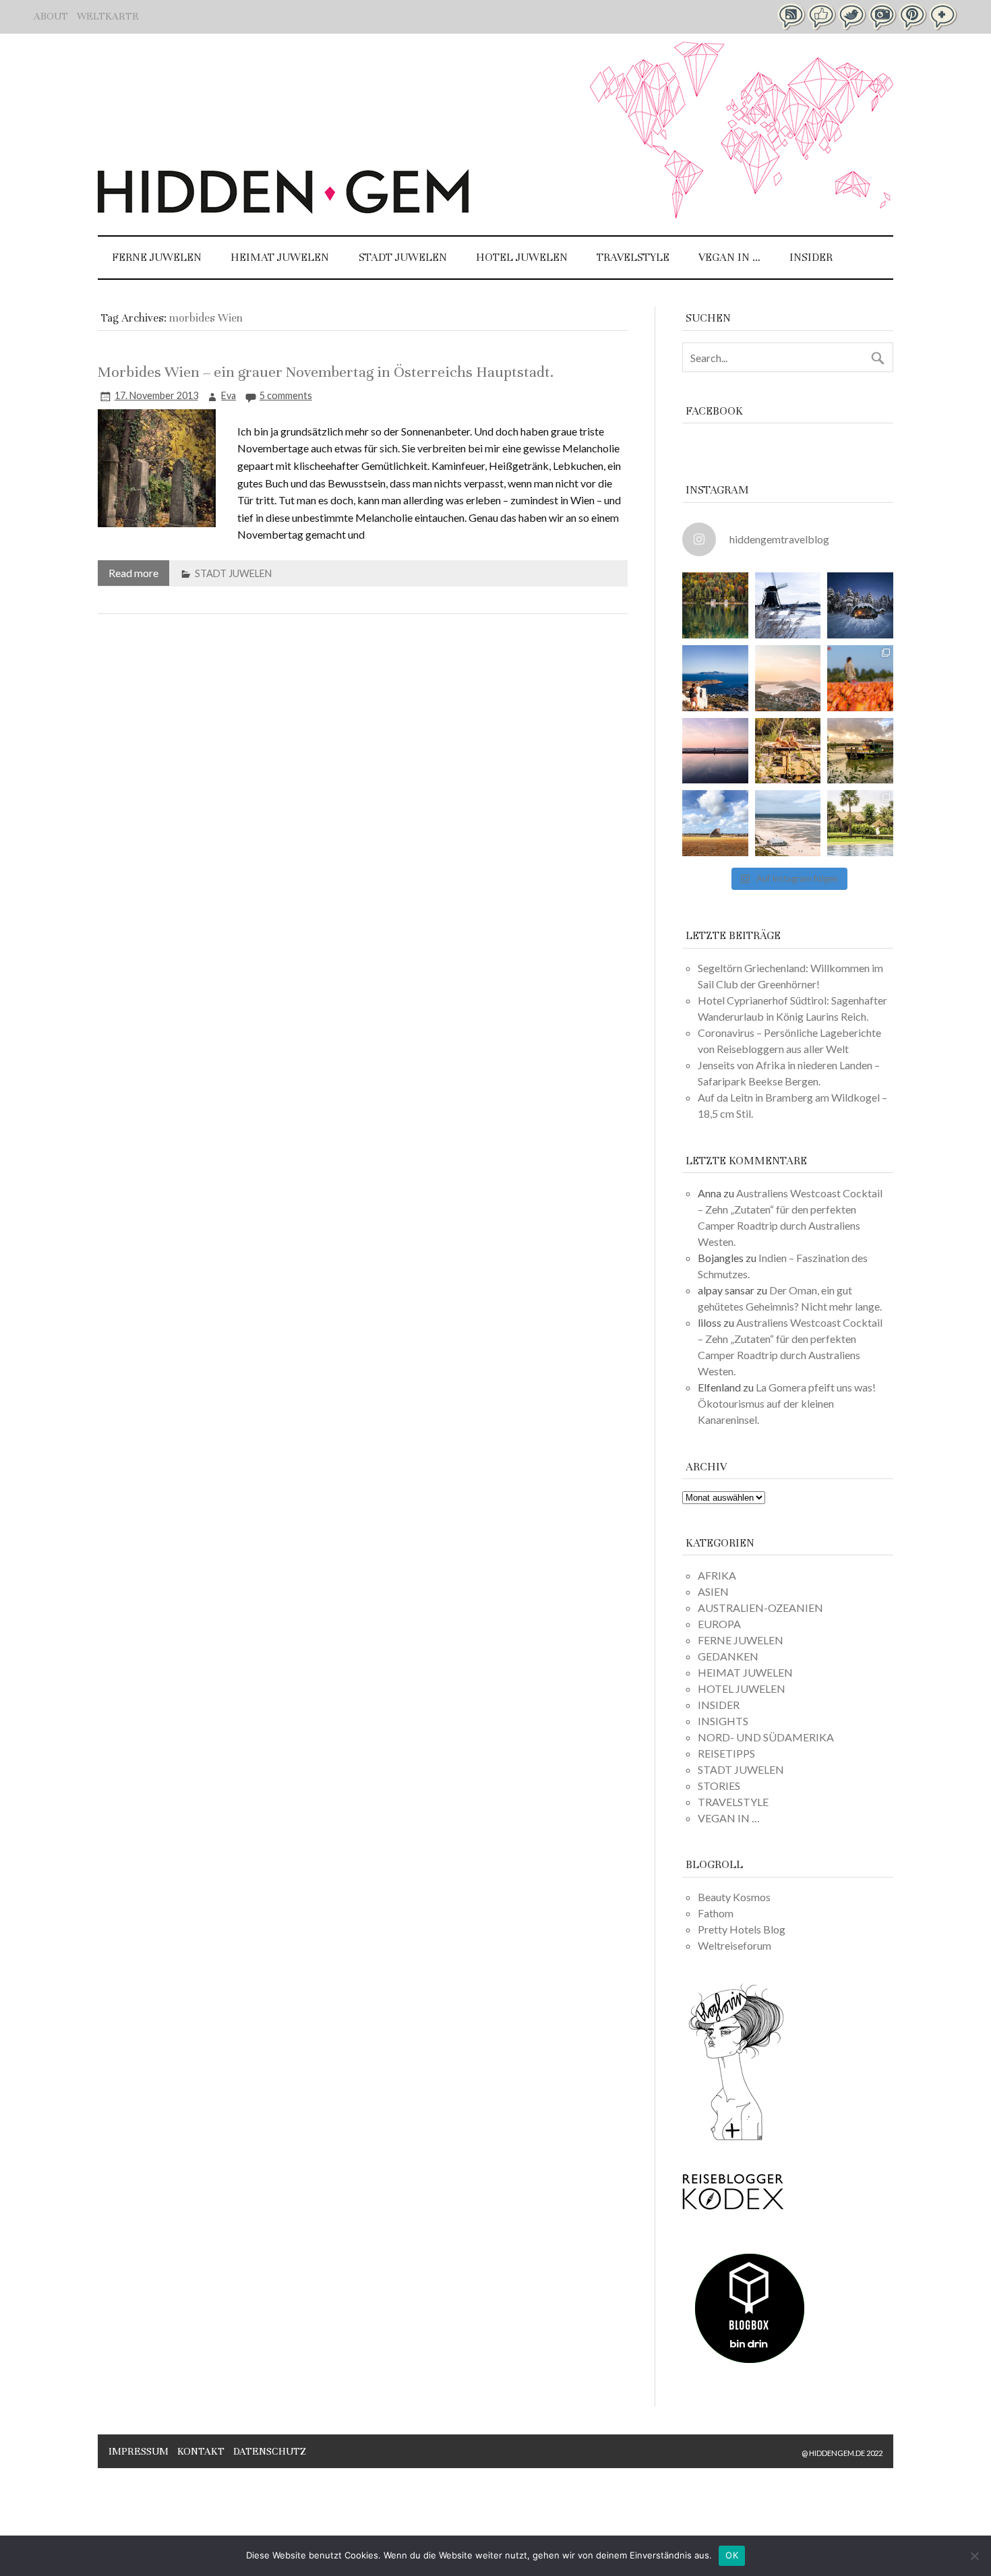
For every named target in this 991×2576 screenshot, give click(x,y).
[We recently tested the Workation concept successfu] (715, 605)
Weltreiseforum (734, 1945)
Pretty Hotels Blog (742, 1929)
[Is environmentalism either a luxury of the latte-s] (860, 823)
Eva (229, 395)
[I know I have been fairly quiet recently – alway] (715, 751)
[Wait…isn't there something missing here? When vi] (715, 823)
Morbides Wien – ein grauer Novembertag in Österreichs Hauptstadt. (326, 372)
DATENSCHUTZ (270, 2451)
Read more (133, 573)
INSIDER (811, 257)
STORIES (719, 1786)
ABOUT (51, 16)
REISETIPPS (726, 1753)
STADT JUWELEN (403, 257)
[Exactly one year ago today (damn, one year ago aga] (788, 605)
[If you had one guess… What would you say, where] (860, 751)
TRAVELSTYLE (633, 257)
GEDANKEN (728, 1656)
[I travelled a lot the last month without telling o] (788, 823)
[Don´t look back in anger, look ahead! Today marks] (715, 678)
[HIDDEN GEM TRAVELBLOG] (283, 209)
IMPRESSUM (139, 2451)
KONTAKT (201, 2451)
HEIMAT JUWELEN (280, 257)
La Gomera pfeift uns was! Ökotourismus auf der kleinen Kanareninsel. (787, 1403)
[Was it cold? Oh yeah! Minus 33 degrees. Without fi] (860, 605)
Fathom (716, 1913)
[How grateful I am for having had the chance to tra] (788, 678)
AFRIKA (717, 1575)
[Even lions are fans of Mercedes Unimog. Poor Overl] (788, 751)
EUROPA (719, 1624)
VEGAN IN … (729, 257)
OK (732, 2555)
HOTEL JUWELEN (522, 257)
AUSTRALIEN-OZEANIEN (760, 1608)
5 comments (286, 395)
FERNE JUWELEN (157, 257)
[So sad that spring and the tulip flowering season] (860, 678)
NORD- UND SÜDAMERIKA (766, 1737)
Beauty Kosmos (734, 1897)
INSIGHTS (723, 1721)
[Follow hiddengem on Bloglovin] (736, 2138)
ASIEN (713, 1591)
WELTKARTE (108, 16)
